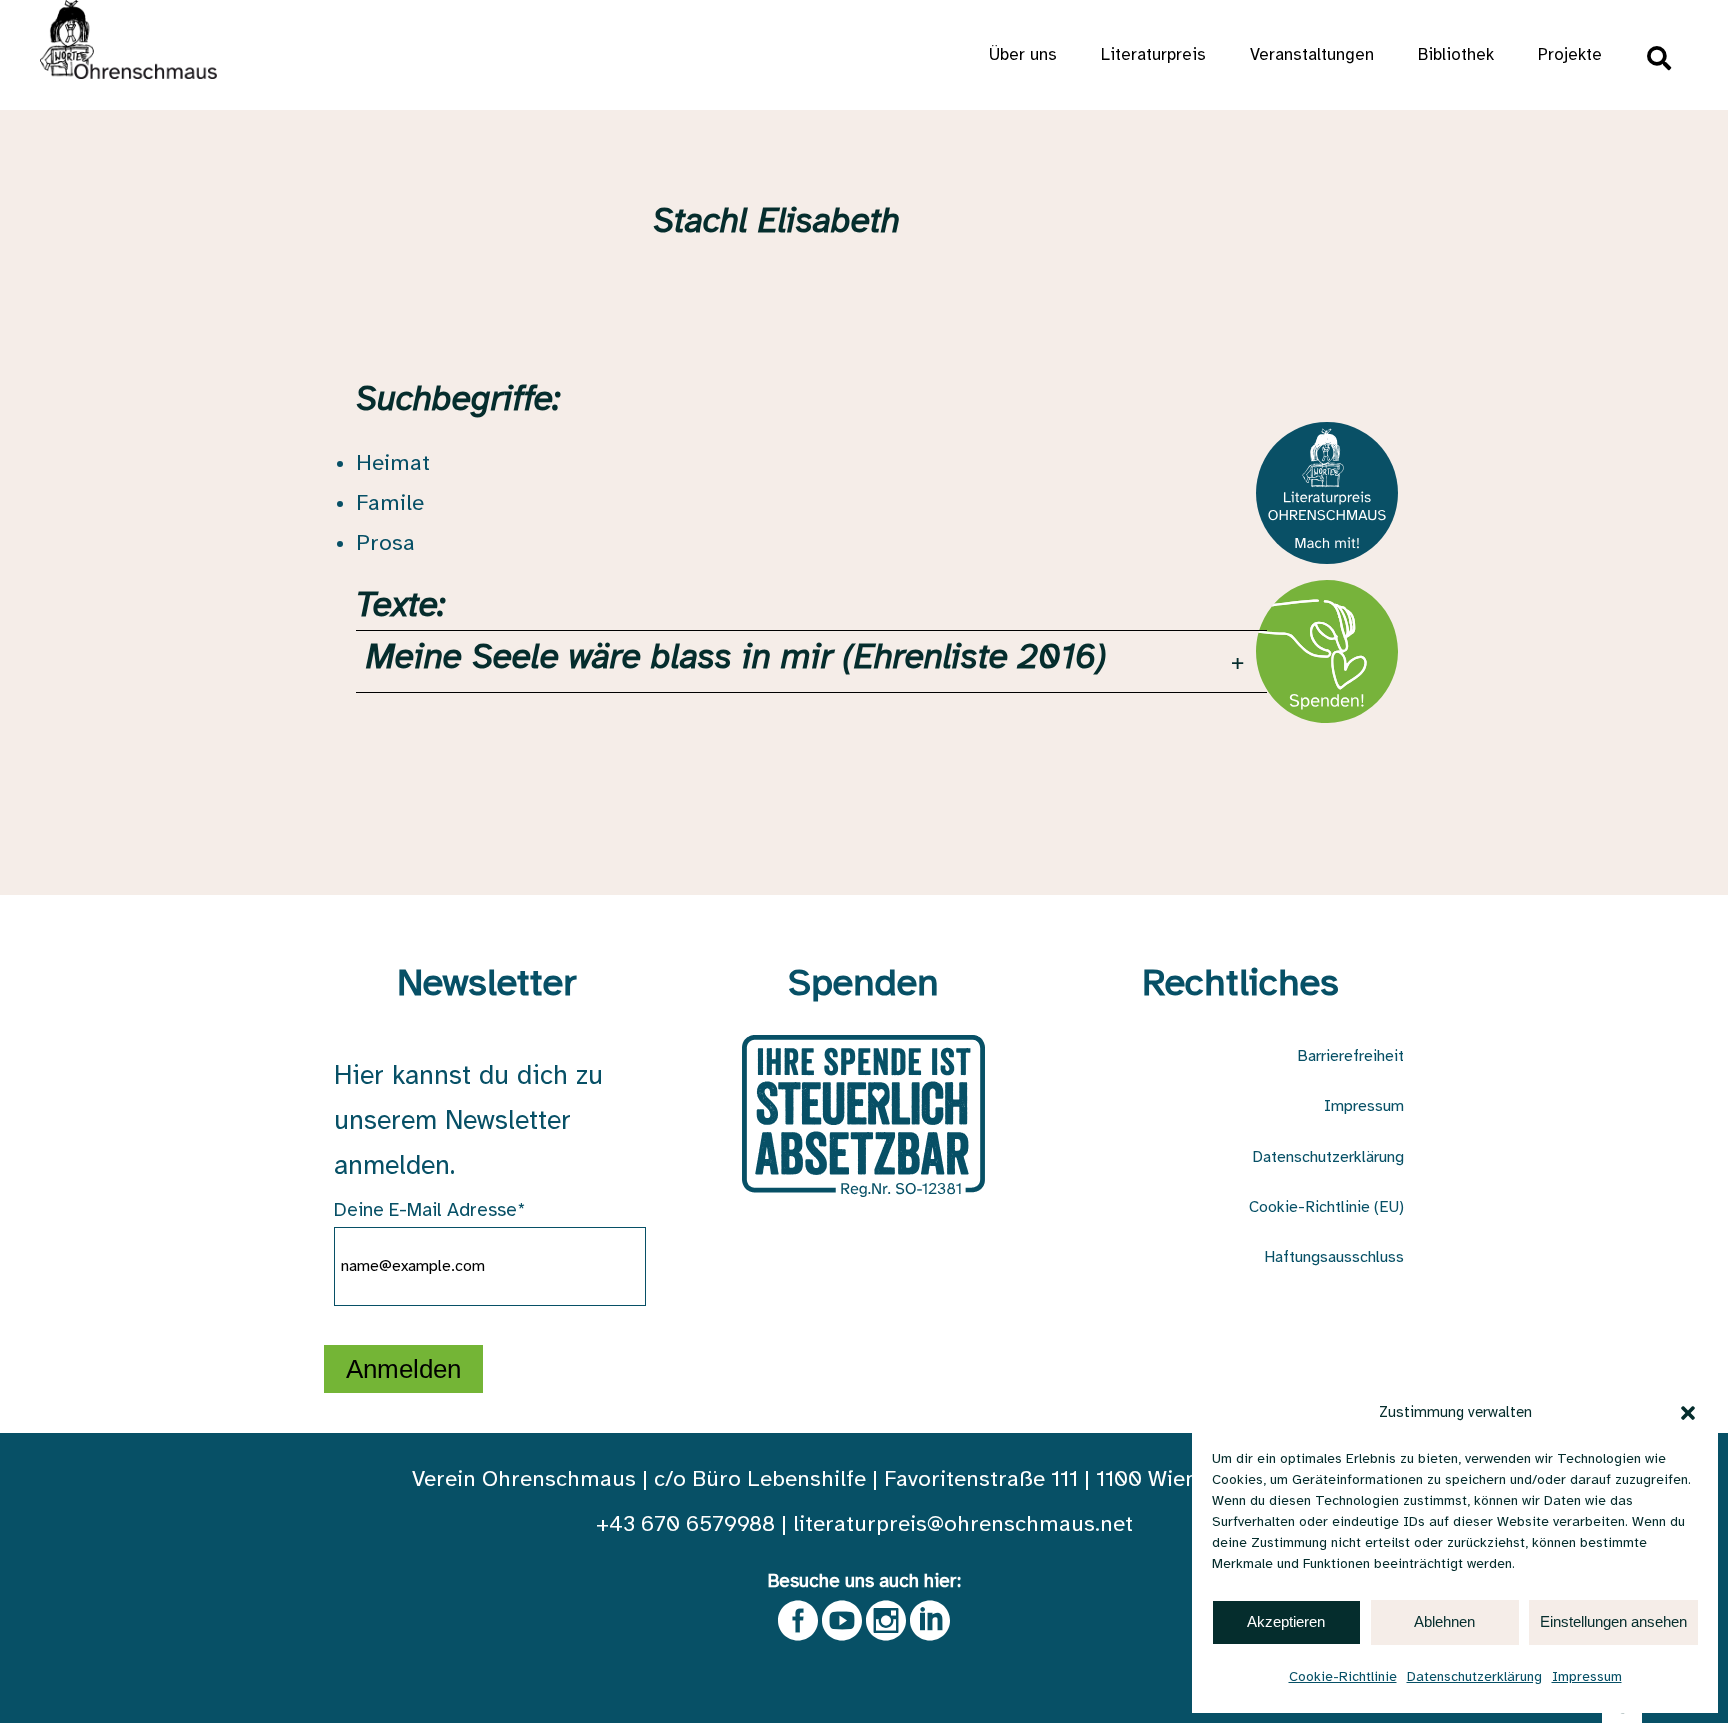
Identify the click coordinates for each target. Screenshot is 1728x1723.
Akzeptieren (1286, 1621)
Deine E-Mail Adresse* (430, 1211)
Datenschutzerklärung (1474, 1677)
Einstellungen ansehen (1613, 1621)
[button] (1688, 1413)
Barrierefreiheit (1350, 1056)
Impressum (1587, 1677)
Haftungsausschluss (1334, 1257)
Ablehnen (1444, 1621)
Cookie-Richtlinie (1343, 1677)
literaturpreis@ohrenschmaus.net (963, 1525)
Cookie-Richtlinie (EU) (1326, 1207)
